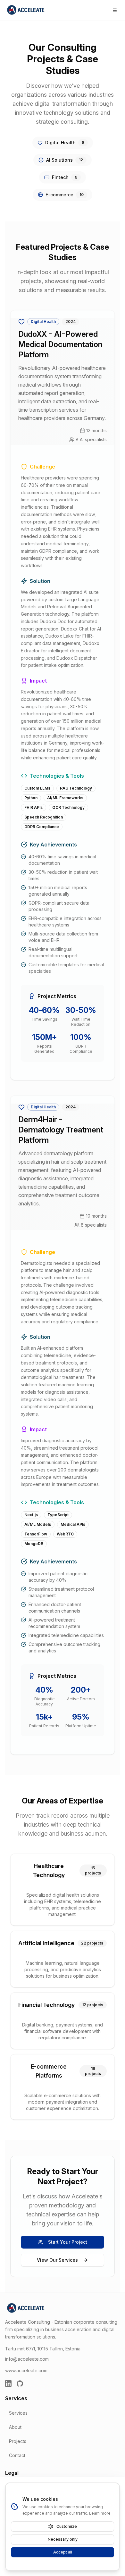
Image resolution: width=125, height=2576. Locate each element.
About (15, 2427)
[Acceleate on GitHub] (20, 2384)
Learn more (100, 2513)
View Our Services (57, 2260)
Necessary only (63, 2539)
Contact (17, 2455)
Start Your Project (68, 2242)
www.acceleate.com (26, 2370)
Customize (67, 2526)
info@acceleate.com (27, 2359)
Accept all (63, 2552)
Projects (18, 2441)
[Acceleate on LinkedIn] (8, 2384)
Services (18, 2413)
